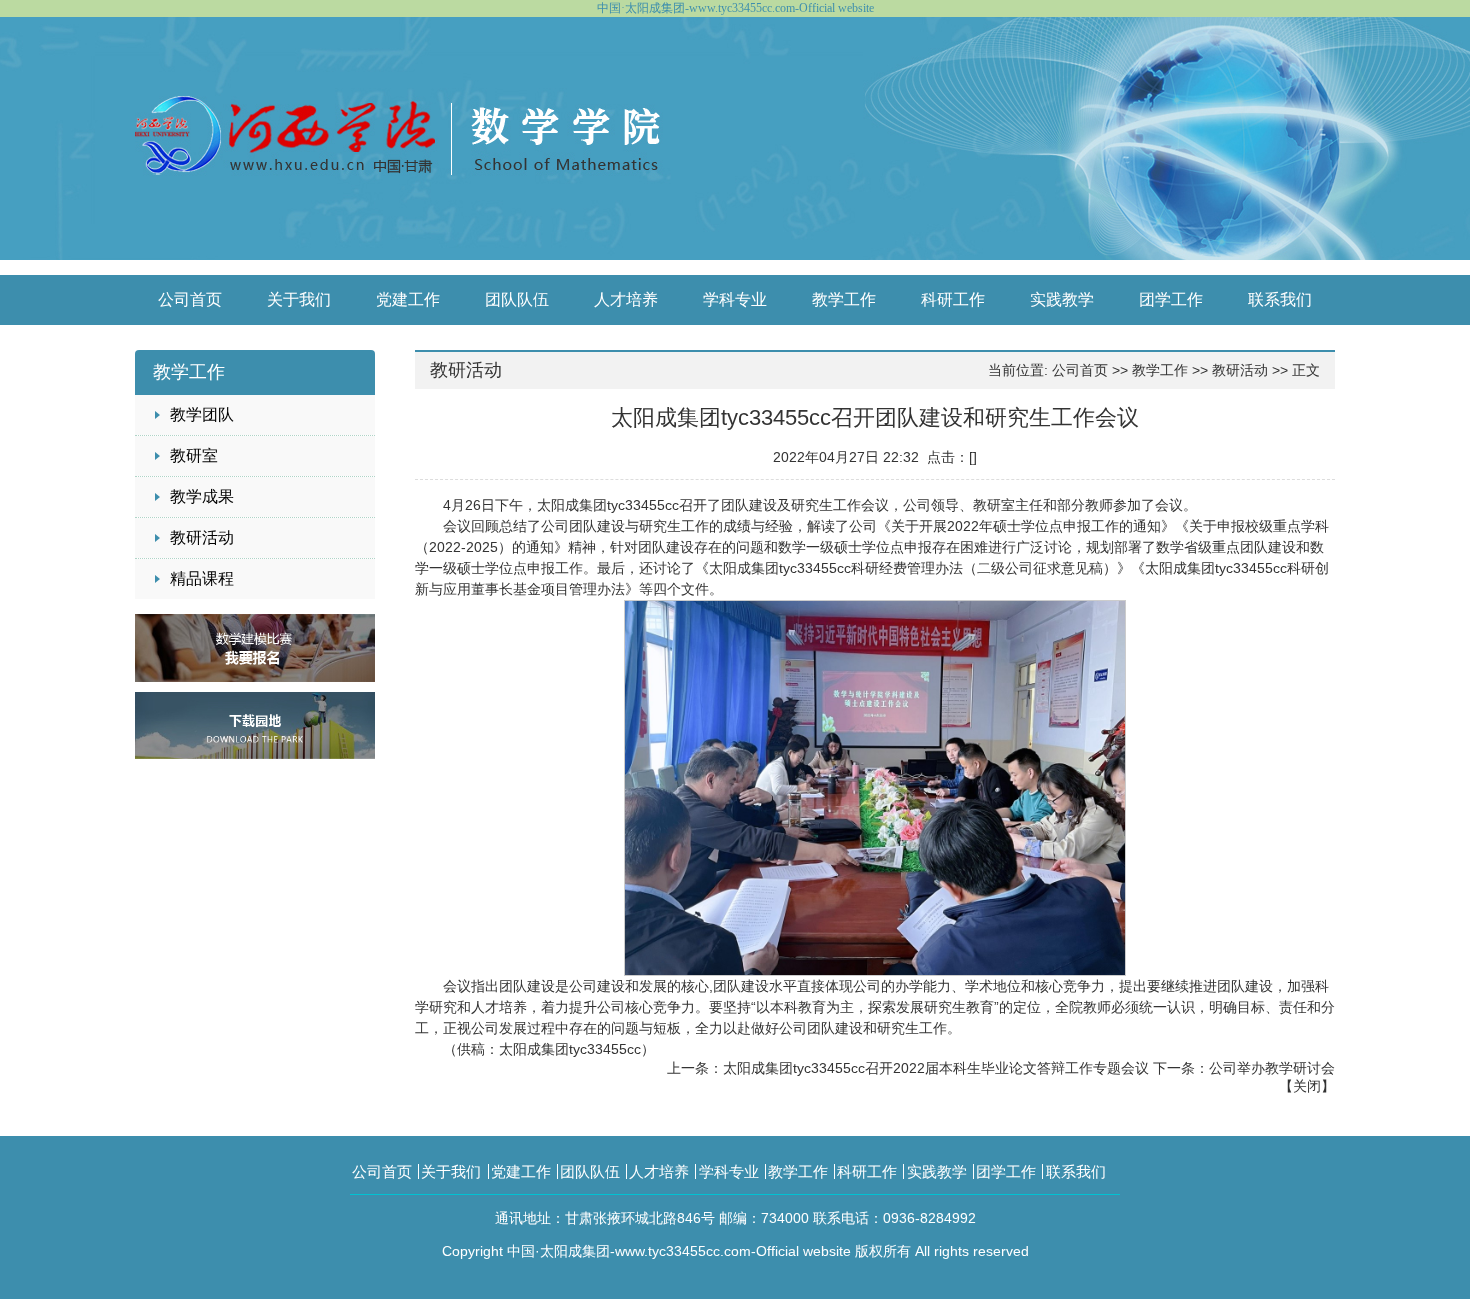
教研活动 (202, 537)
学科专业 (735, 299)
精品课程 (202, 578)
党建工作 (408, 299)
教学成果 (202, 496)
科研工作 (953, 299)
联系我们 (1280, 299)
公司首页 (190, 299)
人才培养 (626, 299)
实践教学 (1062, 299)
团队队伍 (517, 299)
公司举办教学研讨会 (1272, 1068)
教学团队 (202, 414)
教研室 (194, 455)
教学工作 (844, 299)
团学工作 (1171, 299)
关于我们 (299, 299)
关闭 (1307, 1086)
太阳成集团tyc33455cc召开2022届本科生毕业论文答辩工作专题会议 (936, 1068)
